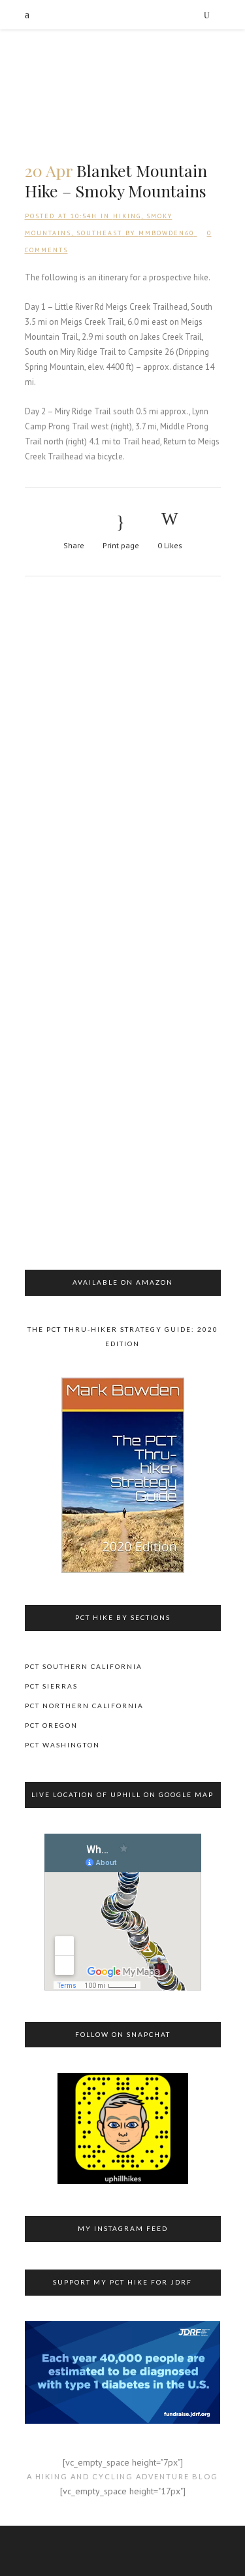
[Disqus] (123, 763)
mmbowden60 (166, 233)
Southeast (99, 233)
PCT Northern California (84, 1706)
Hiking (127, 216)
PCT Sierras (51, 1686)
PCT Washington (62, 1745)
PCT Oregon (51, 1725)
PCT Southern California (84, 1666)
